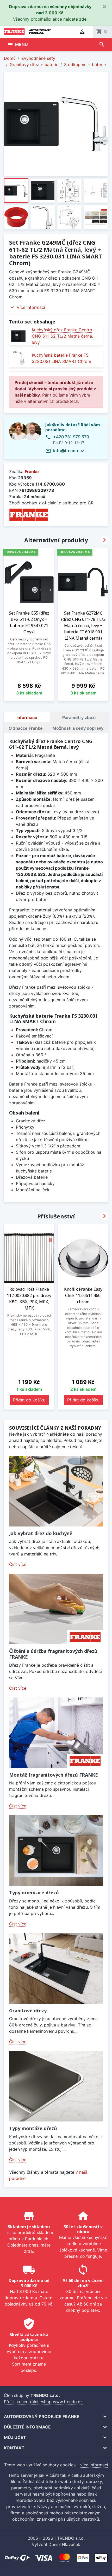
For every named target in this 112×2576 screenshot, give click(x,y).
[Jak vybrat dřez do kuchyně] (56, 1491)
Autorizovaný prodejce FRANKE (42, 2416)
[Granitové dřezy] (56, 1968)
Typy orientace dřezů (34, 1893)
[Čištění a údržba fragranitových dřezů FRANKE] (56, 1609)
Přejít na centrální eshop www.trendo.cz (43, 2402)
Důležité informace (27, 2427)
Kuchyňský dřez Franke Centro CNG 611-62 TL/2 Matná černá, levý (62, 336)
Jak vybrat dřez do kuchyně (41, 1533)
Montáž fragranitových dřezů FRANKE (54, 1775)
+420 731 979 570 (71, 437)
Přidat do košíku (29, 1400)
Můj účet (15, 2437)
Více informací (31, 307)
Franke (32, 471)
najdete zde (75, 19)
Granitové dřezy (28, 2011)
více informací (94, 2465)
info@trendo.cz (69, 451)
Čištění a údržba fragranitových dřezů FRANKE (53, 1654)
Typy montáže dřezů (33, 2128)
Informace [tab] (27, 717)
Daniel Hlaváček (64, 2544)
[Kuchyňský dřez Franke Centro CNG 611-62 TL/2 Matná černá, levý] (18, 336)
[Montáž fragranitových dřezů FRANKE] (56, 1733)
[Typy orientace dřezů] (56, 1850)
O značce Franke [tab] (26, 728)
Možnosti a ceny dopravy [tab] (78, 728)
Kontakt (14, 2448)
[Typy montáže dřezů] (56, 2086)
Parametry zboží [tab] (79, 717)
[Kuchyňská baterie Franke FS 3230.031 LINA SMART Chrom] (18, 358)
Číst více (18, 1564)
